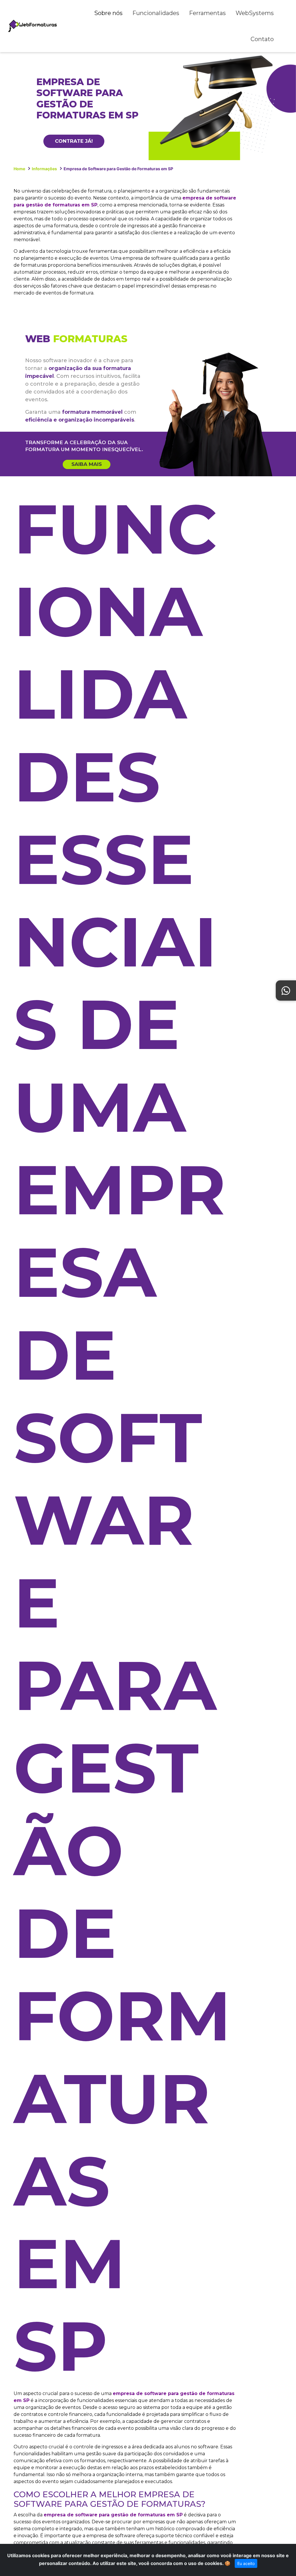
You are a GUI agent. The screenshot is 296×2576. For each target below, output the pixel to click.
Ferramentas (207, 13)
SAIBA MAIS (87, 464)
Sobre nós (108, 13)
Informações (44, 169)
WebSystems (255, 13)
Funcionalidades (156, 13)
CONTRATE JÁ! (74, 141)
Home (19, 169)
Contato (262, 39)
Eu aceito (246, 2563)
